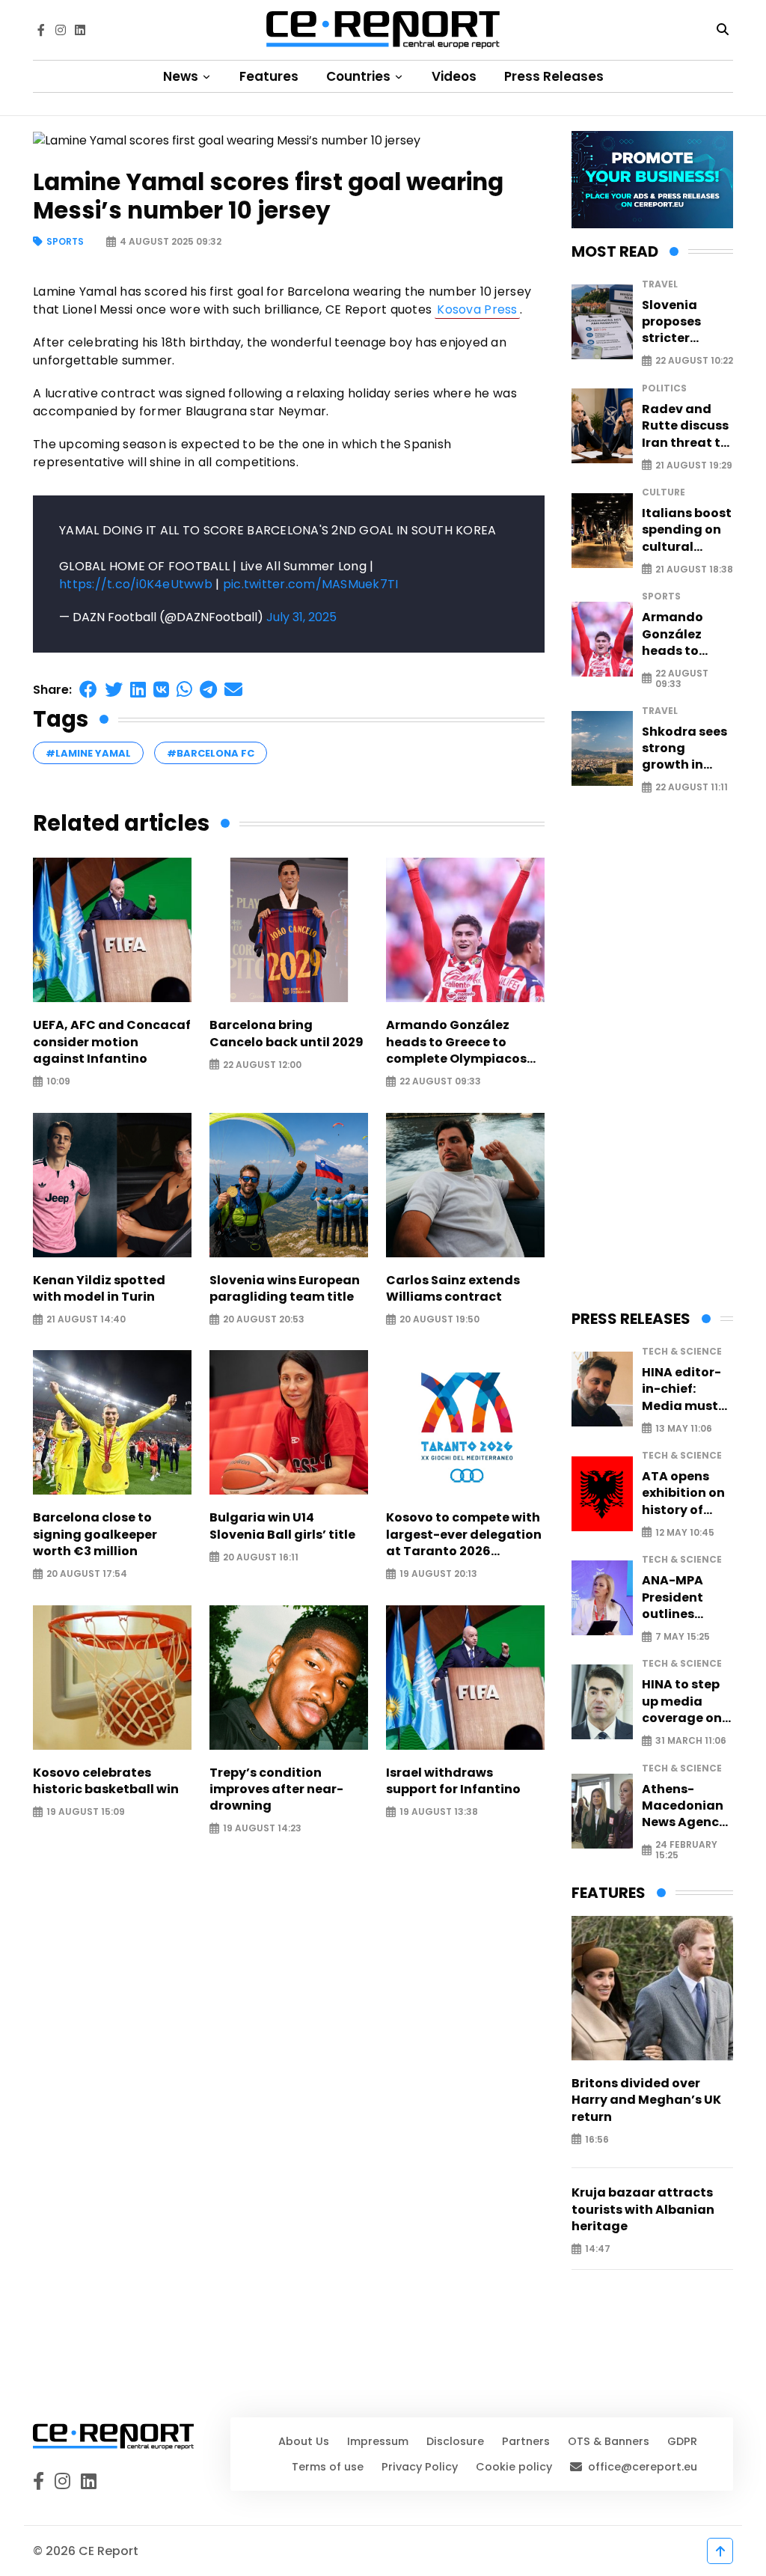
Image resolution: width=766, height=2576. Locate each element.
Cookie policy (514, 2467)
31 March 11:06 (691, 1741)
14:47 (598, 2249)
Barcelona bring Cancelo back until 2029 (287, 1034)
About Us (304, 2441)
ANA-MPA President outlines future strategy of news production (678, 1597)
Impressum (378, 2441)
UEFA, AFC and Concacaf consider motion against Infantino (112, 1042)
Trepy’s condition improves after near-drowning (276, 1790)
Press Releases (554, 76)
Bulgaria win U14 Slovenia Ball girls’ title (282, 1526)
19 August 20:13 (438, 1574)
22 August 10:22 (694, 361)
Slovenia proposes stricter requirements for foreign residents (686, 322)
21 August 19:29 (694, 465)
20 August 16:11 (261, 1557)
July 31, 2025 (301, 617)
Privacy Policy (420, 2467)
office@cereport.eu (643, 2467)
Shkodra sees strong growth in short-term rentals (684, 749)
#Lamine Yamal (88, 753)
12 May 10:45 (685, 1532)
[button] (88, 690)
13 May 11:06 (684, 1428)
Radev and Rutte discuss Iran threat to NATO (685, 426)
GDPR (682, 2441)
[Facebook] (41, 30)
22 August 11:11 (692, 788)
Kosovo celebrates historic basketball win (106, 1781)
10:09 (58, 1082)
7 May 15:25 (683, 1637)
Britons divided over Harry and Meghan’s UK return (646, 2100)
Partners (526, 2441)
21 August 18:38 (694, 569)
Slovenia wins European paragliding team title (285, 1289)
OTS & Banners (609, 2441)
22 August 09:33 (440, 1082)
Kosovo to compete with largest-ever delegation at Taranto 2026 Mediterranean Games (464, 1535)
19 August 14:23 (262, 1829)
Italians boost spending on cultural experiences (687, 530)
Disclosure (455, 2441)
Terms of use (328, 2467)
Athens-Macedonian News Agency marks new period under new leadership (684, 1806)
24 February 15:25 (686, 1850)
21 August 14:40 (86, 1320)
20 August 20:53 (264, 1320)
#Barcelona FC (211, 753)
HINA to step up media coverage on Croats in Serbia (682, 1701)
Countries (360, 76)
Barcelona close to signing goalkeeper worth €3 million (95, 1535)
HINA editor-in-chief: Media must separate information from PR (681, 1389)
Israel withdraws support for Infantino (453, 1781)
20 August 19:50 (439, 1320)
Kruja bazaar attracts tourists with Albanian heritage (643, 2210)
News (182, 76)
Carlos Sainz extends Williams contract (453, 1289)
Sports (65, 242)
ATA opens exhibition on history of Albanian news (683, 1493)
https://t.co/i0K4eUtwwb (136, 584)
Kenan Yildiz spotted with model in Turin (99, 1289)
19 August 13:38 (439, 1812)
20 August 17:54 (87, 1574)
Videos (454, 76)
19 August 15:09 (86, 1812)
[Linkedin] (80, 30)
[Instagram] (61, 30)
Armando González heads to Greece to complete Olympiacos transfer (456, 1042)
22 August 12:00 (262, 1065)
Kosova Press (477, 309)
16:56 (597, 2139)
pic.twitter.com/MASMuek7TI (311, 584)
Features (269, 76)
